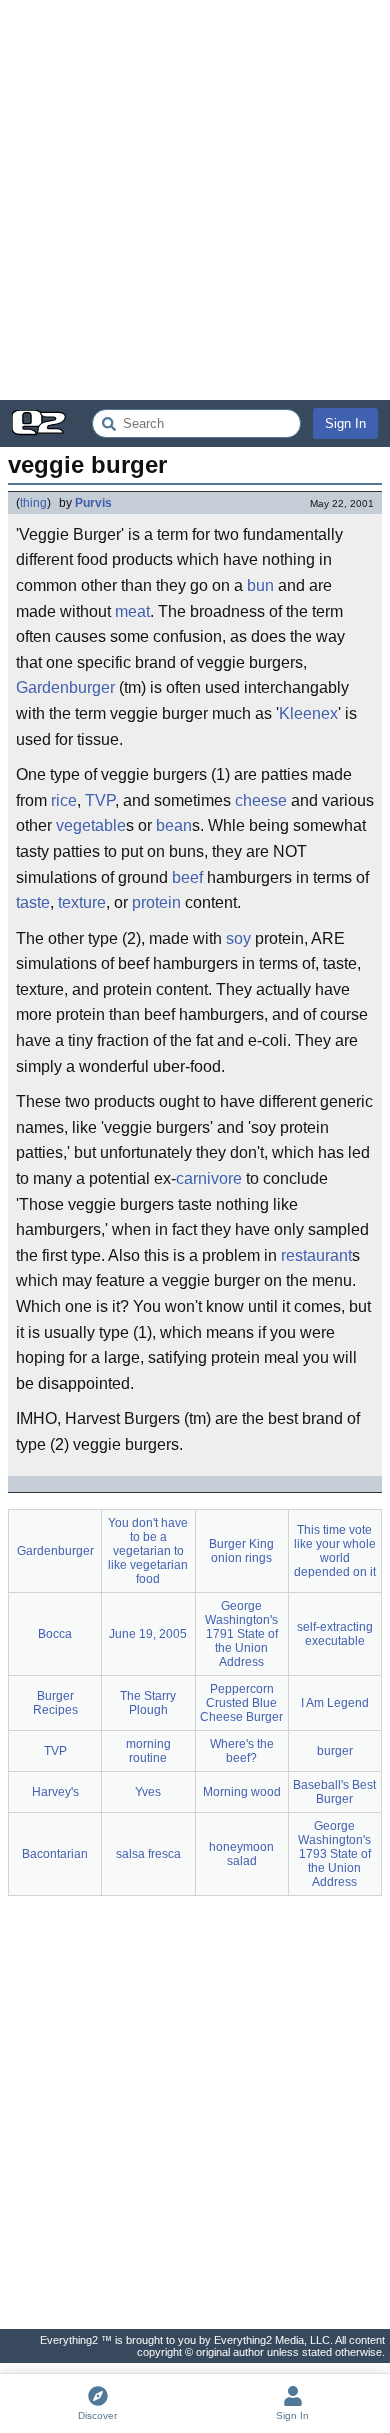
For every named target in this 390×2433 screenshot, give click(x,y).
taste (33, 902)
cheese (261, 800)
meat (132, 611)
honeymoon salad (241, 1854)
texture (82, 902)
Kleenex (308, 713)
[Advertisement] (195, 200)
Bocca (55, 1634)
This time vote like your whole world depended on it (335, 1551)
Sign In (345, 423)
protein (156, 902)
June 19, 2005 (148, 1634)
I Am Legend (335, 1703)
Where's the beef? (242, 1751)
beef (187, 877)
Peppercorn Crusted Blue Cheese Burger (241, 1703)
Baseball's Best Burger (334, 1792)
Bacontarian (55, 1854)
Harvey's (55, 1792)
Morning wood (242, 1792)
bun (260, 585)
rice (64, 800)
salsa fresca (148, 1854)
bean (174, 825)
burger (335, 1751)
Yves (148, 1792)
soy (238, 938)
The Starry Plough (148, 1703)
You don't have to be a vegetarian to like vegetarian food (148, 1551)
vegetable (91, 825)
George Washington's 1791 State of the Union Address (241, 1634)
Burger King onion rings (241, 1551)
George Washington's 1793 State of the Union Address (334, 1854)
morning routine (148, 1751)
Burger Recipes (55, 1703)
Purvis (93, 503)
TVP (100, 800)
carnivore (209, 1178)
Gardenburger (65, 687)
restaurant (316, 1255)
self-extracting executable (335, 1634)
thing (33, 503)
